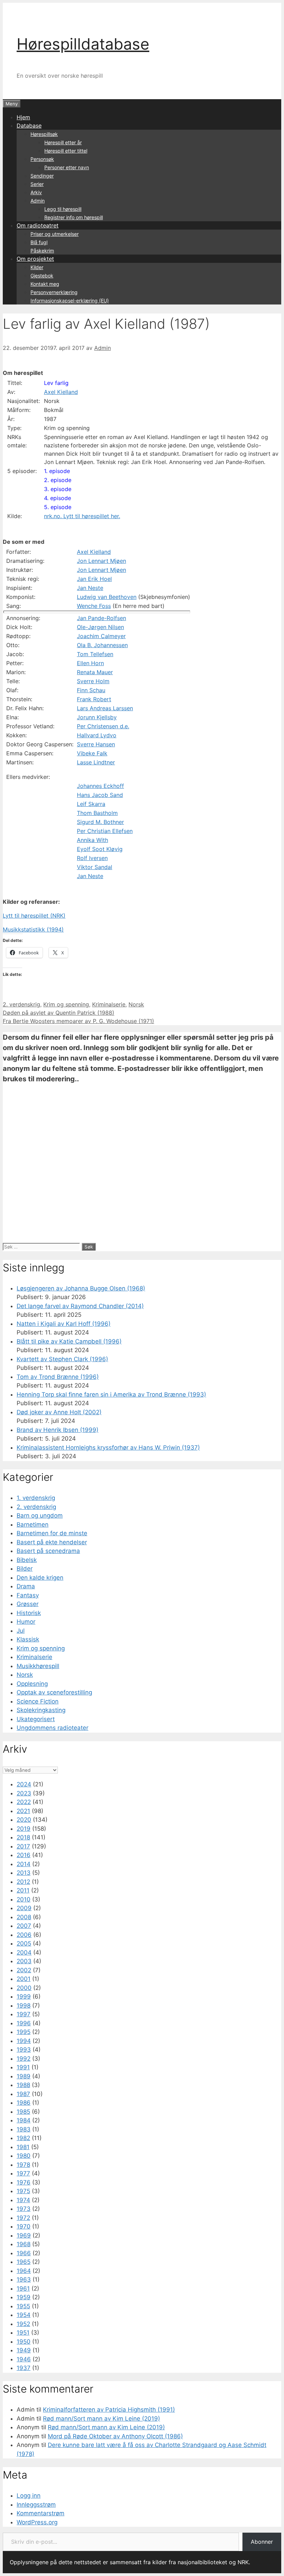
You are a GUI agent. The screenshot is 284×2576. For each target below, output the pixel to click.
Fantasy (28, 1595)
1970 (24, 2226)
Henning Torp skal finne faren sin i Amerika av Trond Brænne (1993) (111, 1394)
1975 (23, 2191)
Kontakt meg (45, 284)
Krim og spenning (66, 1004)
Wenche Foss (94, 606)
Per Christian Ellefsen (105, 831)
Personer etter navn (67, 167)
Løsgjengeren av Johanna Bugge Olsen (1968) (81, 1288)
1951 (23, 2333)
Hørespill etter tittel (66, 151)
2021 (23, 1811)
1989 (24, 2076)
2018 (23, 1837)
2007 (24, 1926)
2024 (24, 1784)
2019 (24, 1829)
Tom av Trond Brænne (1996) (58, 1377)
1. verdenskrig (36, 1498)
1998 (24, 2006)
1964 (24, 2271)
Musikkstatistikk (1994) (33, 929)
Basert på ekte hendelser (52, 1542)
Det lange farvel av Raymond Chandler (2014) (80, 1306)
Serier (37, 184)
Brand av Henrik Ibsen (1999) (57, 1430)
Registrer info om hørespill (74, 217)
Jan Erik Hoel (94, 579)
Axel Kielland (61, 392)
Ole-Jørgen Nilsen (100, 627)
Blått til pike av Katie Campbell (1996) (69, 1341)
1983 (24, 2129)
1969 (24, 2235)
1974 (23, 2200)
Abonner (262, 2542)
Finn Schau (91, 690)
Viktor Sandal (95, 867)
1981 (23, 2147)
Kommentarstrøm (41, 2513)
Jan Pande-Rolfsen (101, 618)
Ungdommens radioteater (52, 1728)
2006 (24, 1935)
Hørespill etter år (63, 142)
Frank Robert (94, 699)
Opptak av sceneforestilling (54, 1692)
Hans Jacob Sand (100, 795)
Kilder (37, 267)
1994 (24, 2041)
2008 (24, 1917)
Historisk (29, 1613)
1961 (23, 2289)
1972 (23, 2218)
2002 (24, 1970)
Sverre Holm (93, 681)
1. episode (57, 471)
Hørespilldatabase (83, 44)
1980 (24, 2156)
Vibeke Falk (92, 753)
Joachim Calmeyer (101, 636)
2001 (24, 1979)
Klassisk (28, 1639)
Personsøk (42, 159)
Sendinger (42, 176)
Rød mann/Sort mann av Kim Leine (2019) (101, 2419)
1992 (24, 2059)
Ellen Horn (90, 663)
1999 (24, 1997)
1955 (23, 2306)
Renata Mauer (95, 672)
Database (29, 126)
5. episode (58, 507)
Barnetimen (33, 1525)
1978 (23, 2165)
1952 (23, 2324)
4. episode (57, 498)
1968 (24, 2244)
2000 (24, 1988)
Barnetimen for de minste (52, 1533)
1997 (24, 2014)
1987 (23, 2094)
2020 (24, 1820)
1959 (24, 2297)
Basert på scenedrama (48, 1551)
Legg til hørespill (63, 209)
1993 (24, 2050)
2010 (24, 1899)
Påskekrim (42, 251)
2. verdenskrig (21, 1004)
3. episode (58, 489)
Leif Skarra (91, 804)
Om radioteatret (38, 225)
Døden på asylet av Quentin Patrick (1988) (59, 1013)
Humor (26, 1622)
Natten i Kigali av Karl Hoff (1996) (64, 1324)
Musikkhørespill (38, 1666)
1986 (24, 2103)
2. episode (58, 480)
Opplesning (32, 1684)
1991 (23, 2067)
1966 (24, 2253)
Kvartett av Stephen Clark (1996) (62, 1359)
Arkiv (36, 192)
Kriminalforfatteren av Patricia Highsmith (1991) (109, 2410)
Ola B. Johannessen (102, 645)
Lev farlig (56, 383)
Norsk (136, 1004)
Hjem (23, 117)
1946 (24, 2359)
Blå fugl (39, 242)
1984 (24, 2120)
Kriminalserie (109, 1004)
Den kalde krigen (40, 1578)
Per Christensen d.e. (103, 726)
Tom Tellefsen (95, 654)
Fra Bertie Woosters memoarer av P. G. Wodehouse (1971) (78, 1021)
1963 (24, 2279)
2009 (24, 1908)
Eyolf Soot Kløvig (100, 849)
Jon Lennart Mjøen (101, 561)
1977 (23, 2173)
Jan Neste (90, 588)
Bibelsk (27, 1560)
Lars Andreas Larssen (105, 708)
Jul (21, 1631)
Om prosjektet (35, 259)
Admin (38, 201)
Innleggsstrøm (36, 2505)
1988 (23, 2085)
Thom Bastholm (97, 813)
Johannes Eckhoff (100, 786)
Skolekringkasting (41, 1710)
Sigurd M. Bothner (100, 822)
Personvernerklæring (54, 292)
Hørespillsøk (44, 134)
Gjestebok (42, 276)
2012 (23, 1882)
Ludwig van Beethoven (107, 597)
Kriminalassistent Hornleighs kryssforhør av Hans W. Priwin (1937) (108, 1448)
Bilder (25, 1569)
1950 (24, 2342)
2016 (24, 1855)
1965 (24, 2262)
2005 (24, 1943)
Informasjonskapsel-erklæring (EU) (70, 300)
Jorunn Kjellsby (97, 717)
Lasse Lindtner (96, 762)
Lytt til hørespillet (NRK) (34, 916)
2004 (24, 1952)
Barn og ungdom (40, 1515)
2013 (24, 1873)
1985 (23, 2112)
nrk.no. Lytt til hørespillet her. (82, 516)
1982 (23, 2138)
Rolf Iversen (92, 858)
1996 (24, 2023)
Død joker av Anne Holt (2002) (59, 1412)
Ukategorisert (36, 1719)
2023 (24, 1793)
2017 (23, 1846)
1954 (24, 2315)
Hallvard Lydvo (97, 735)
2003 (24, 1961)
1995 (24, 2032)
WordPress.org (37, 2522)
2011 (23, 1890)
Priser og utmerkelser (55, 234)
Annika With (92, 840)
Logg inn (29, 2496)
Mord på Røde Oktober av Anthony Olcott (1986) (115, 2436)
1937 (24, 2368)
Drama (26, 1586)
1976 (24, 2182)
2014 (24, 1864)
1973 (24, 2209)
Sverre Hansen (96, 744)
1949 (24, 2350)
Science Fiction (38, 1701)
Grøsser (28, 1604)
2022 (24, 1802)
